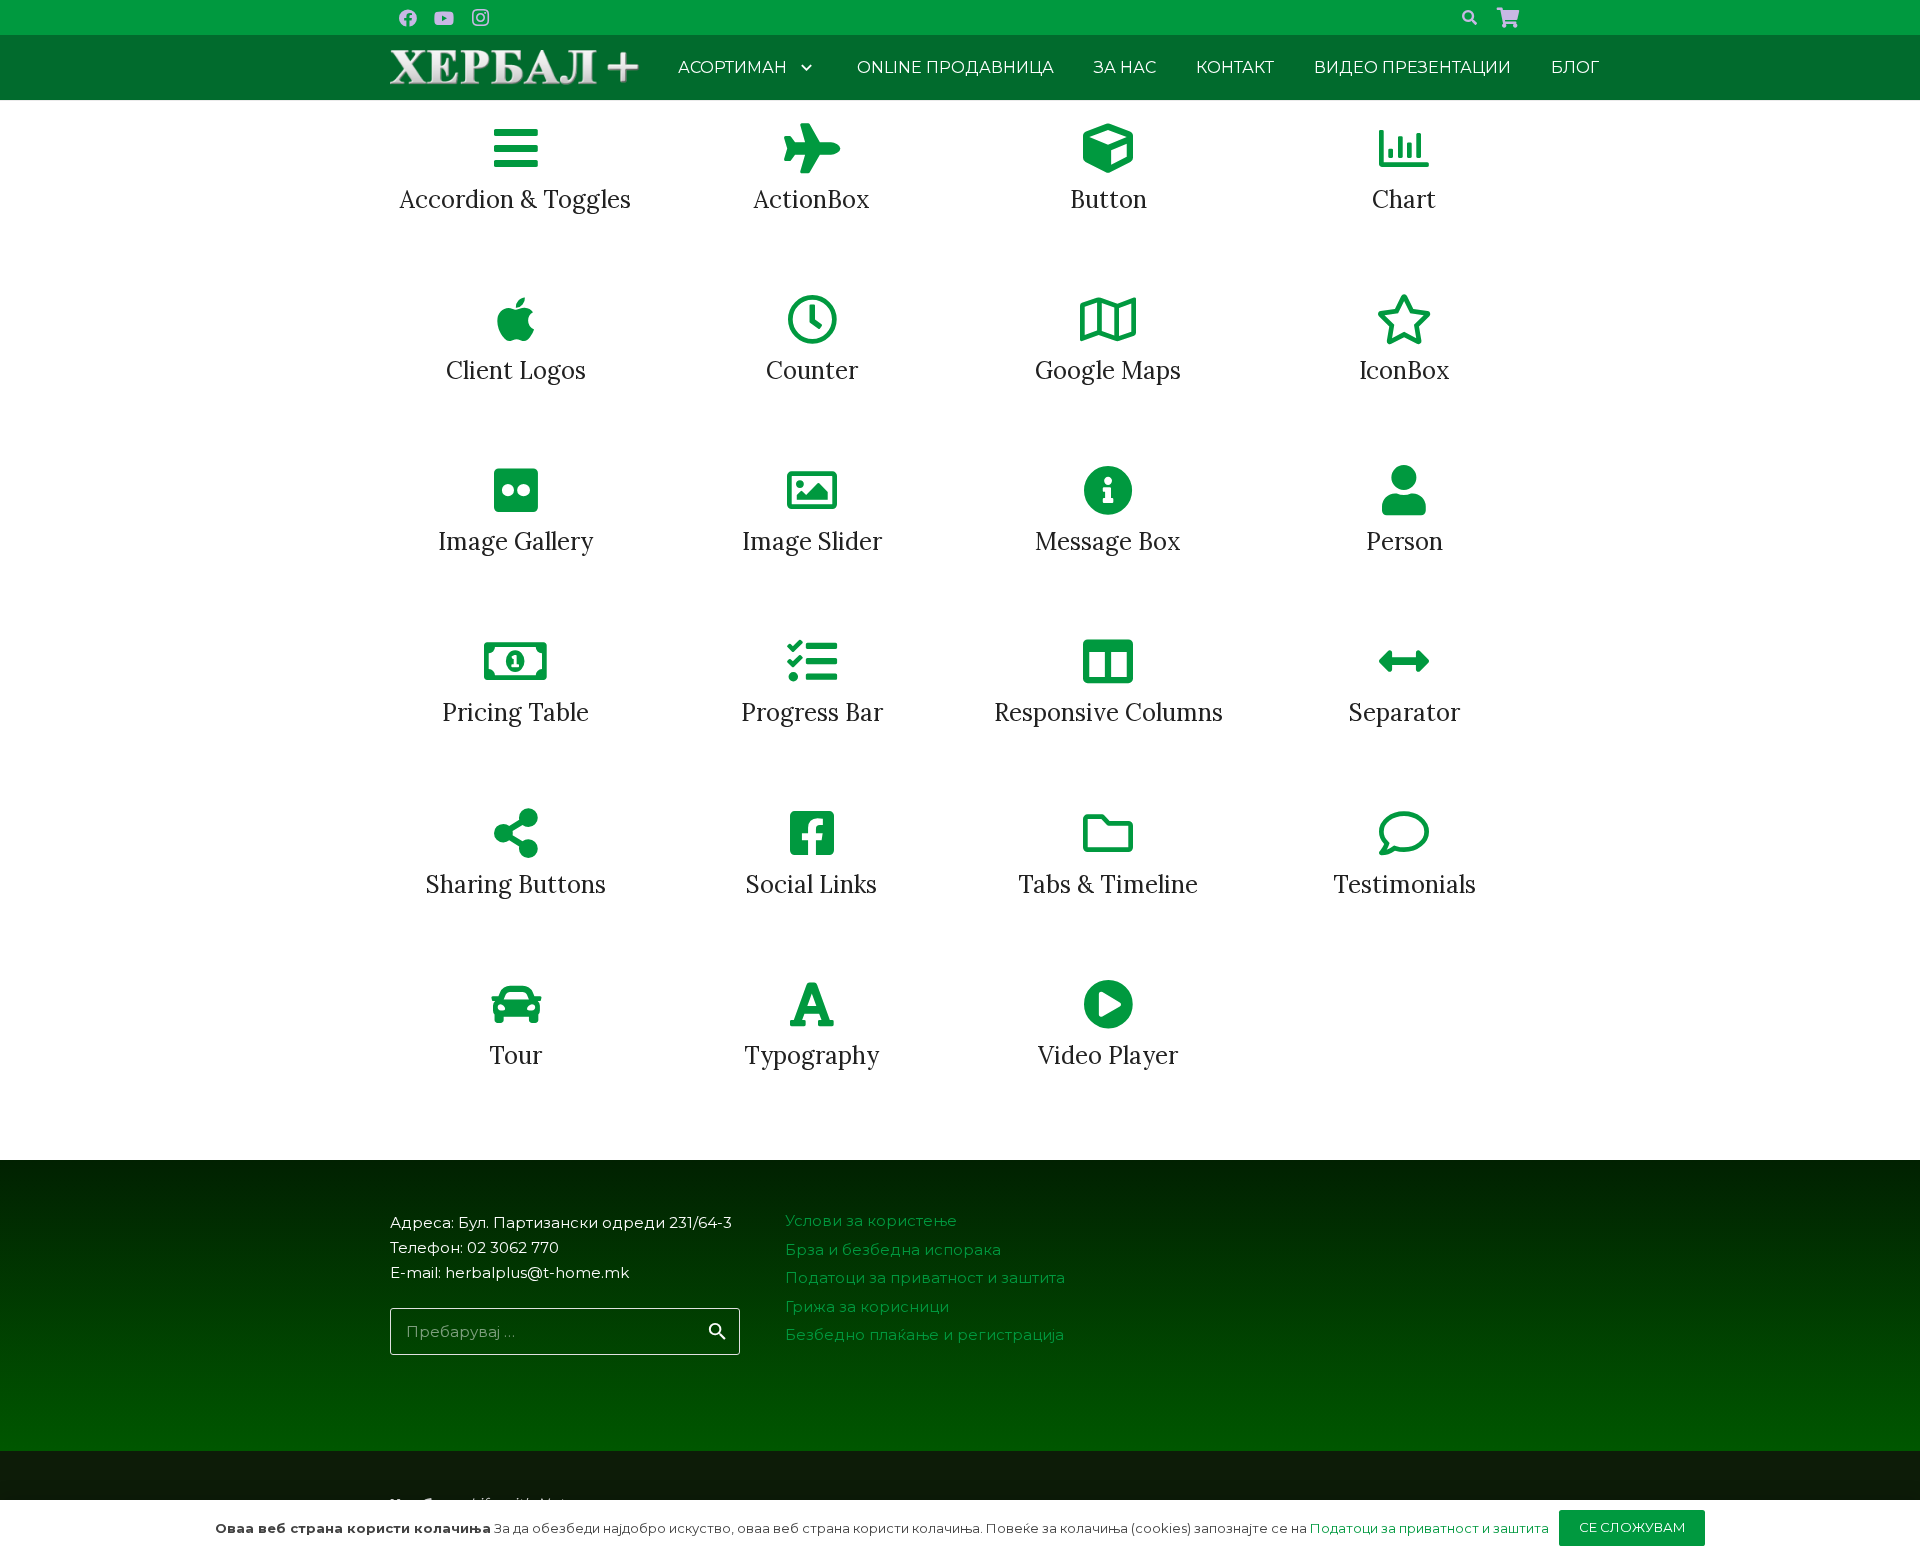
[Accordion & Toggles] (515, 148)
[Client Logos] (515, 319)
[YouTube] (444, 18)
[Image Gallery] (515, 490)
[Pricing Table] (515, 661)
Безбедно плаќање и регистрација (924, 1334)
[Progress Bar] (811, 661)
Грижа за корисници (867, 1306)
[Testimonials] (1404, 833)
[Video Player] (1108, 1004)
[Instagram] (480, 18)
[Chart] (1404, 148)
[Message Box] (1108, 490)
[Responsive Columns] (1108, 661)
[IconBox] (1404, 319)
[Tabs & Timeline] (1108, 833)
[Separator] (1404, 661)
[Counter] (811, 319)
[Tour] (515, 1004)
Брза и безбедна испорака (893, 1249)
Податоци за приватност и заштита (925, 1277)
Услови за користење (871, 1220)
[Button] (1108, 148)
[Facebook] (408, 18)
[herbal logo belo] (515, 67)
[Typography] (811, 1004)
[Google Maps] (1108, 319)
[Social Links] (811, 833)
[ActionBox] (811, 148)
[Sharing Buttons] (515, 833)
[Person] (1404, 490)
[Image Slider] (811, 490)
